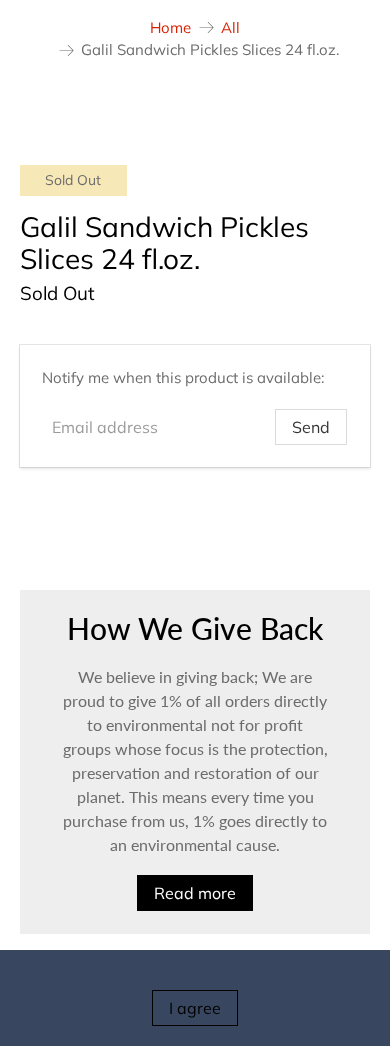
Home (170, 27)
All (230, 27)
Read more (195, 893)
